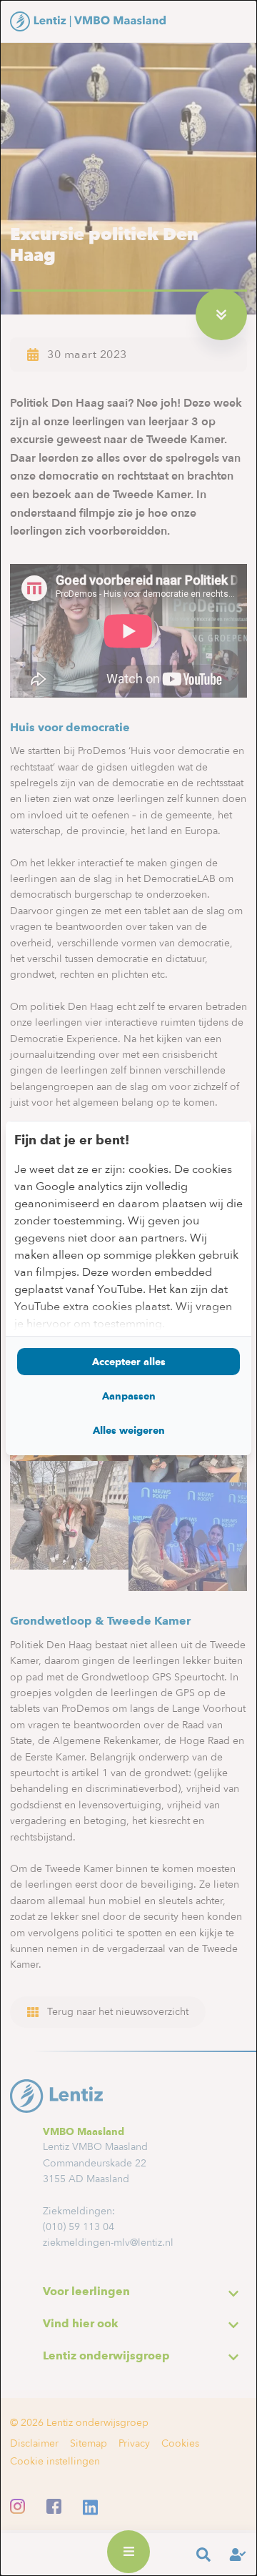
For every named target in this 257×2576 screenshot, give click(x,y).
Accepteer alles (129, 1362)
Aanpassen (129, 1396)
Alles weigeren (129, 1430)
